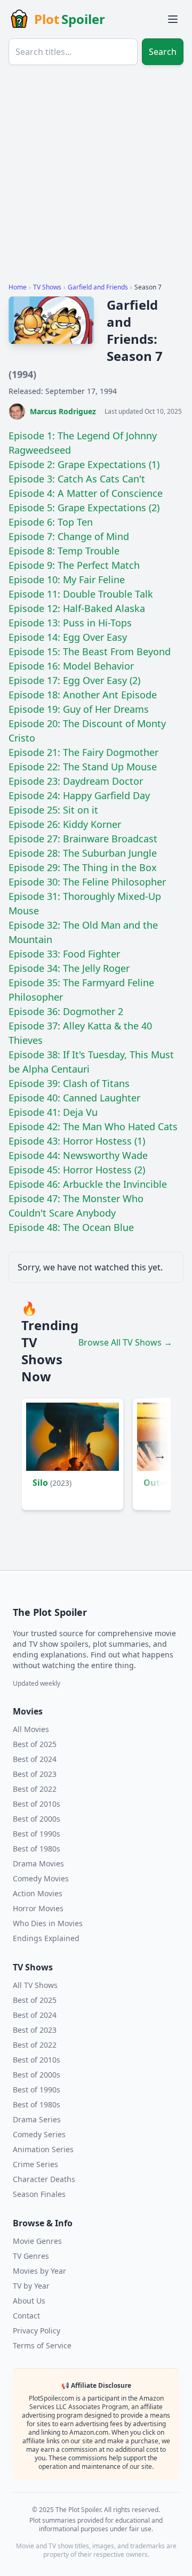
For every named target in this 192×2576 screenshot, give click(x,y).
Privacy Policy (37, 2331)
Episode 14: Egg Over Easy (68, 637)
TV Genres (31, 2256)
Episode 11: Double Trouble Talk (81, 594)
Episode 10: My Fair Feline (67, 579)
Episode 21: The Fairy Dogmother (83, 752)
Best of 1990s (37, 1834)
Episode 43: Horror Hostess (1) (77, 1141)
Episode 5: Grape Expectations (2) (84, 508)
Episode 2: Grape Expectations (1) (84, 464)
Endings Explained (46, 1938)
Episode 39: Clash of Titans (69, 1083)
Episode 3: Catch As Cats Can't (77, 479)
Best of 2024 (35, 1759)
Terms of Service (42, 2345)
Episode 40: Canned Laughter (74, 1098)
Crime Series (35, 2164)
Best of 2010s (37, 1804)
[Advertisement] (96, 178)
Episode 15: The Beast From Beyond (90, 651)
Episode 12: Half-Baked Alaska (77, 608)
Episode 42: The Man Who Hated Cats (93, 1126)
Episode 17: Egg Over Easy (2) (74, 680)
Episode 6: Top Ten (51, 522)
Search (163, 52)
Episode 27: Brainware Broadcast (83, 839)
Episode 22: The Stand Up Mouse (83, 767)
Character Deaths (44, 2179)
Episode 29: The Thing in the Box (83, 867)
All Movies (31, 1729)
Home (18, 287)
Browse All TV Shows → (125, 1342)
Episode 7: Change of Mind (69, 536)
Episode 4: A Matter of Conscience (86, 493)
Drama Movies (38, 1863)
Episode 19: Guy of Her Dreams (79, 709)
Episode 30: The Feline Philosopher (87, 882)
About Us (29, 2301)
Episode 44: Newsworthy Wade (78, 1155)
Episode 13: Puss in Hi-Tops (70, 623)
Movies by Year (39, 2271)
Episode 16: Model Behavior (71, 666)
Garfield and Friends (98, 287)
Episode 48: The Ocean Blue (71, 1227)
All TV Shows (35, 1985)
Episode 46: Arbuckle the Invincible (88, 1184)
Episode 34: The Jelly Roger (69, 968)
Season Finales (39, 2194)
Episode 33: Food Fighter (64, 954)
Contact (26, 2316)
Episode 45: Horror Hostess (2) (77, 1170)
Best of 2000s (37, 1819)
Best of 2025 (35, 1744)
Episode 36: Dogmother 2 (66, 1011)
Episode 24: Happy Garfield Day (79, 795)
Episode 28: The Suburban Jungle (83, 853)
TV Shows (47, 287)
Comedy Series (39, 2134)
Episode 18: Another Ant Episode (83, 695)
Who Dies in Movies (48, 1923)
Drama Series (37, 2119)
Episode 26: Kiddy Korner (65, 824)
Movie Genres (37, 2241)
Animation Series (43, 2149)
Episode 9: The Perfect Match (74, 565)
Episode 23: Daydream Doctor (76, 781)
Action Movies (38, 1893)
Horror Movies (38, 1908)
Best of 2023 (35, 1774)
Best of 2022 (35, 1789)
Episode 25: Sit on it (53, 810)
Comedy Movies (41, 1878)
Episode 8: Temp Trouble (64, 551)
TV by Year (31, 2286)
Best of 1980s (37, 1849)
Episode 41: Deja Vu (53, 1112)
